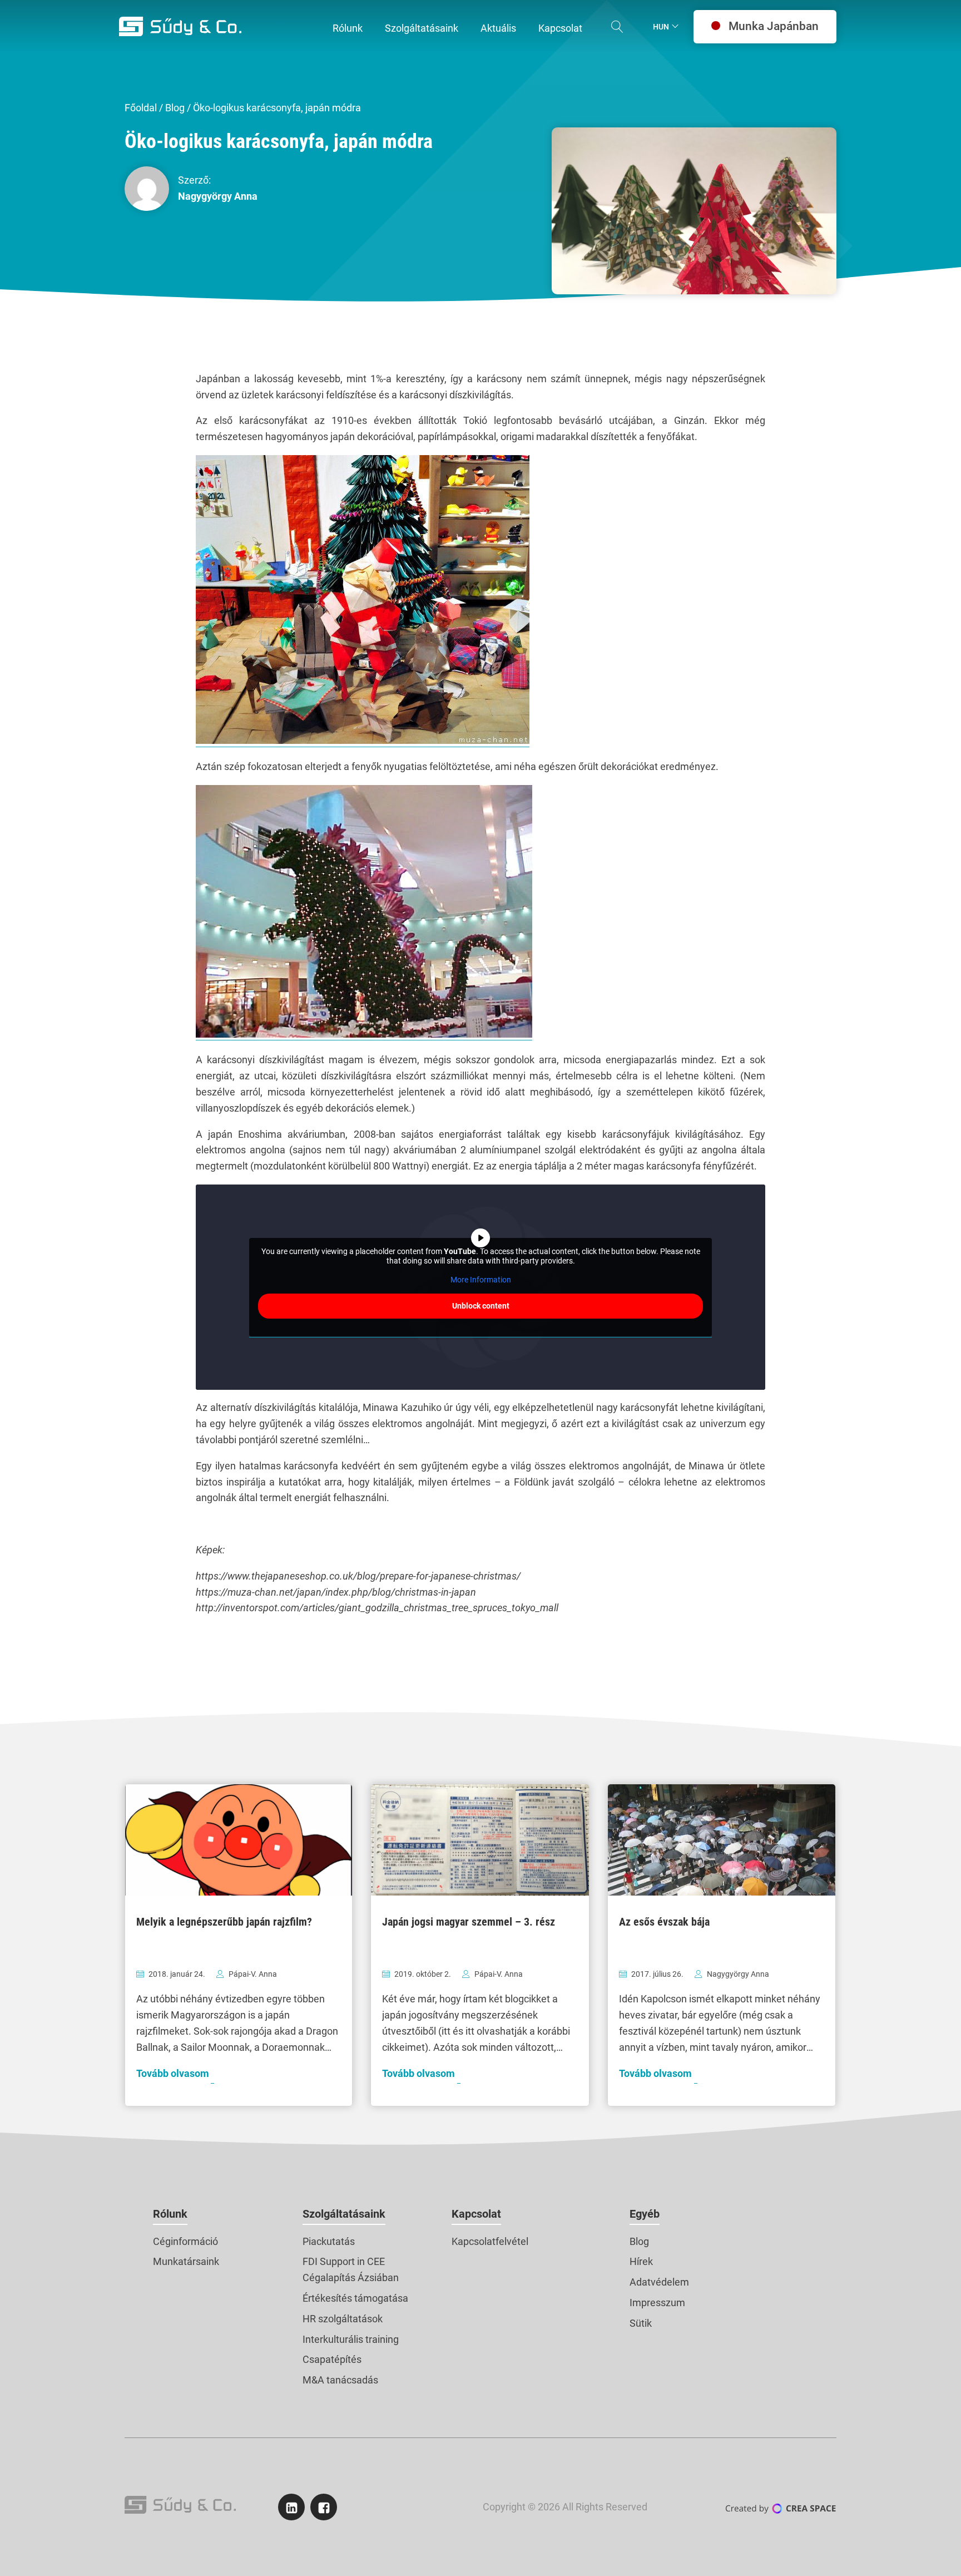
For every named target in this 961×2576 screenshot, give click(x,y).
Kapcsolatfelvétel (490, 2241)
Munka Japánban (774, 26)
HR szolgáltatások (343, 2319)
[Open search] (617, 27)
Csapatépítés (332, 2359)
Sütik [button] (641, 2323)
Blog (175, 108)
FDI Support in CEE (344, 2261)
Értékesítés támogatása (355, 2298)
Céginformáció (185, 2241)
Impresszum (657, 2303)
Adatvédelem (659, 2282)
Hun (661, 27)
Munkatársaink (186, 2261)
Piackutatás (329, 2241)
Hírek (641, 2261)
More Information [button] (481, 1280)
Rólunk (170, 2214)
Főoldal (141, 108)
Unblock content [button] (481, 1306)
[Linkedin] (291, 2507)
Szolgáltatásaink (344, 2214)
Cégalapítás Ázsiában (351, 2278)
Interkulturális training (351, 2339)
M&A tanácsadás (340, 2380)
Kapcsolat (476, 2214)
